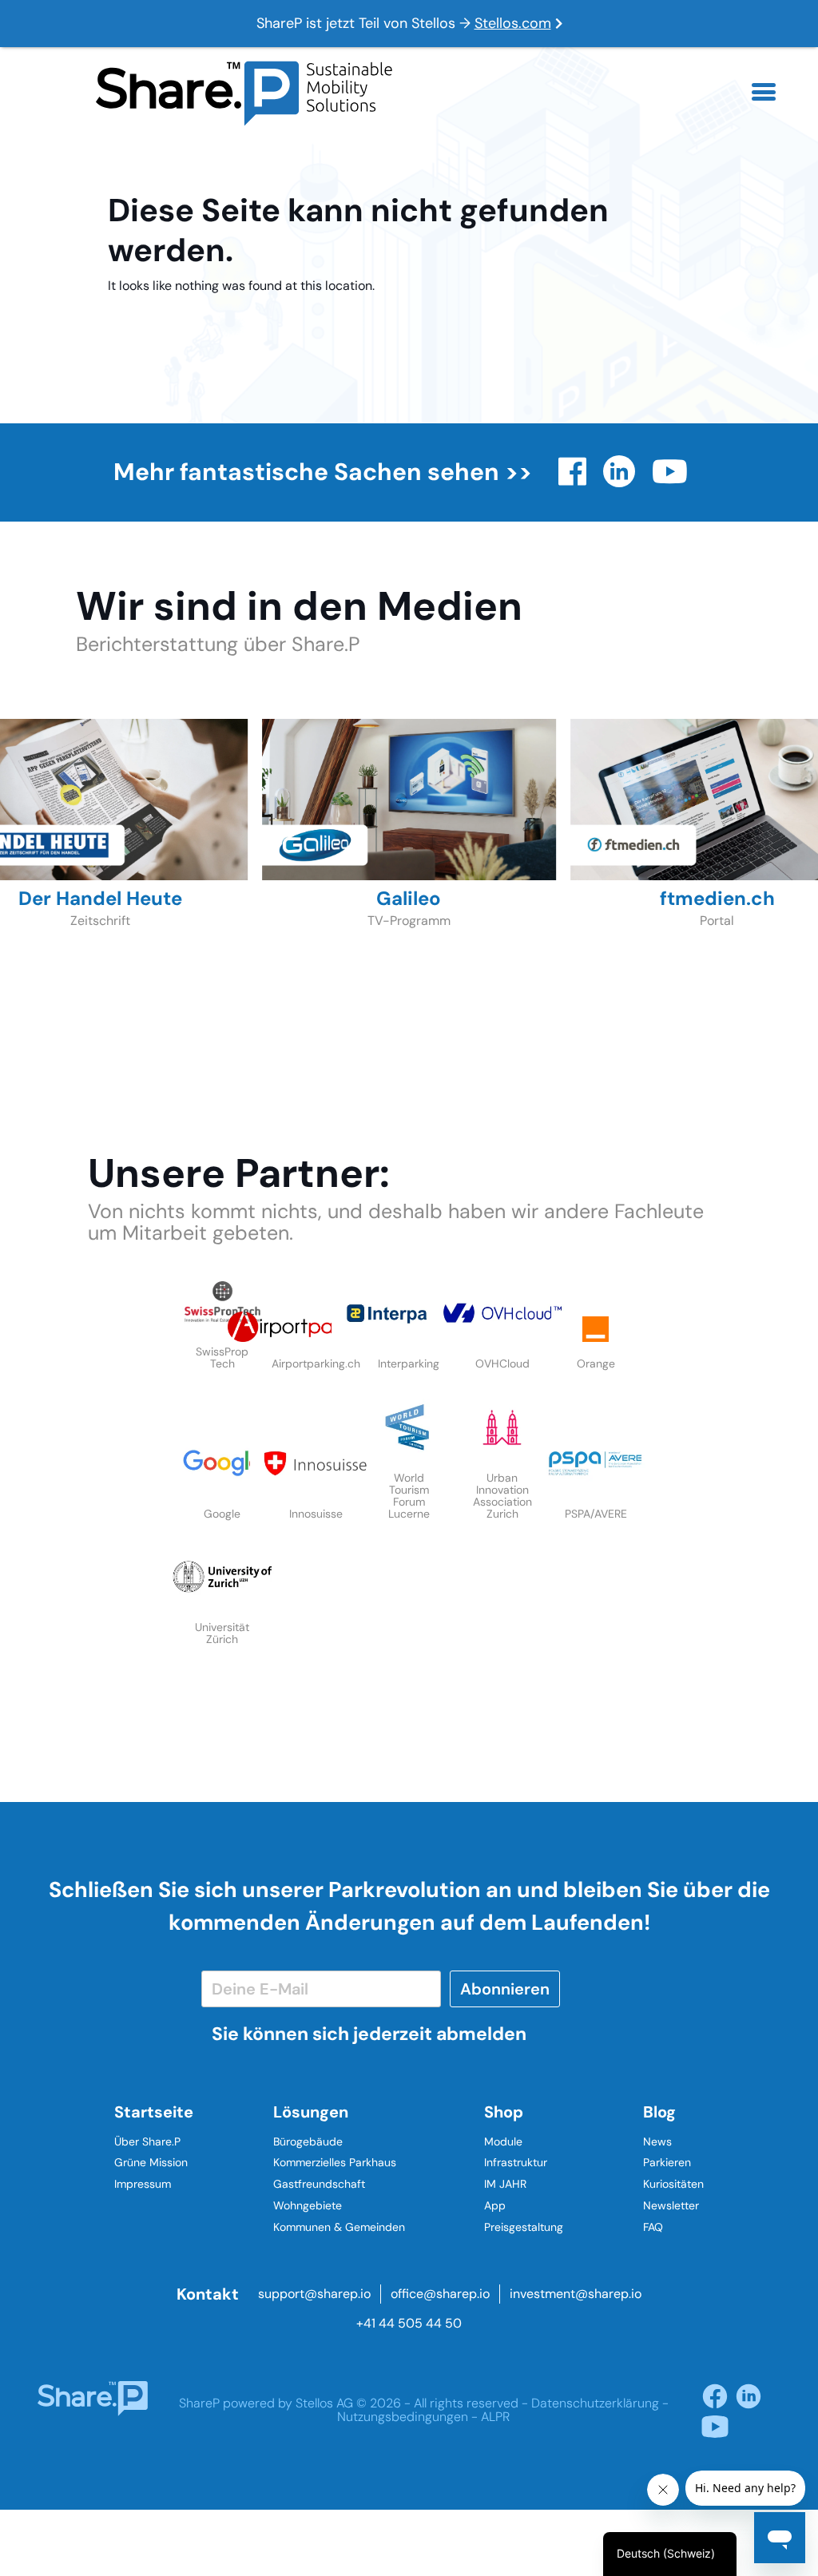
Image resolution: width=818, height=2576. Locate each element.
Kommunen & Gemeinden (339, 2227)
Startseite (154, 2112)
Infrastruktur (516, 2162)
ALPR (495, 2417)
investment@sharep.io (576, 2294)
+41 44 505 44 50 (409, 2323)
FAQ (653, 2227)
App (495, 2205)
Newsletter (671, 2205)
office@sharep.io (440, 2294)
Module (503, 2141)
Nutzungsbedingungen (403, 2417)
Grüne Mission (151, 2162)
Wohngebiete (308, 2205)
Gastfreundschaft (319, 2184)
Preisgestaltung (524, 2227)
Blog (659, 2112)
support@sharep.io (314, 2294)
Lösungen (311, 2112)
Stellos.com (513, 23)
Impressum (143, 2184)
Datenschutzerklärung (595, 2403)
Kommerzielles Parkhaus (335, 2162)
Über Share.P (147, 2141)
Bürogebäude (308, 2141)
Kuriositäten (673, 2184)
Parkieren (667, 2162)
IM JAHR (505, 2184)
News (657, 2141)
